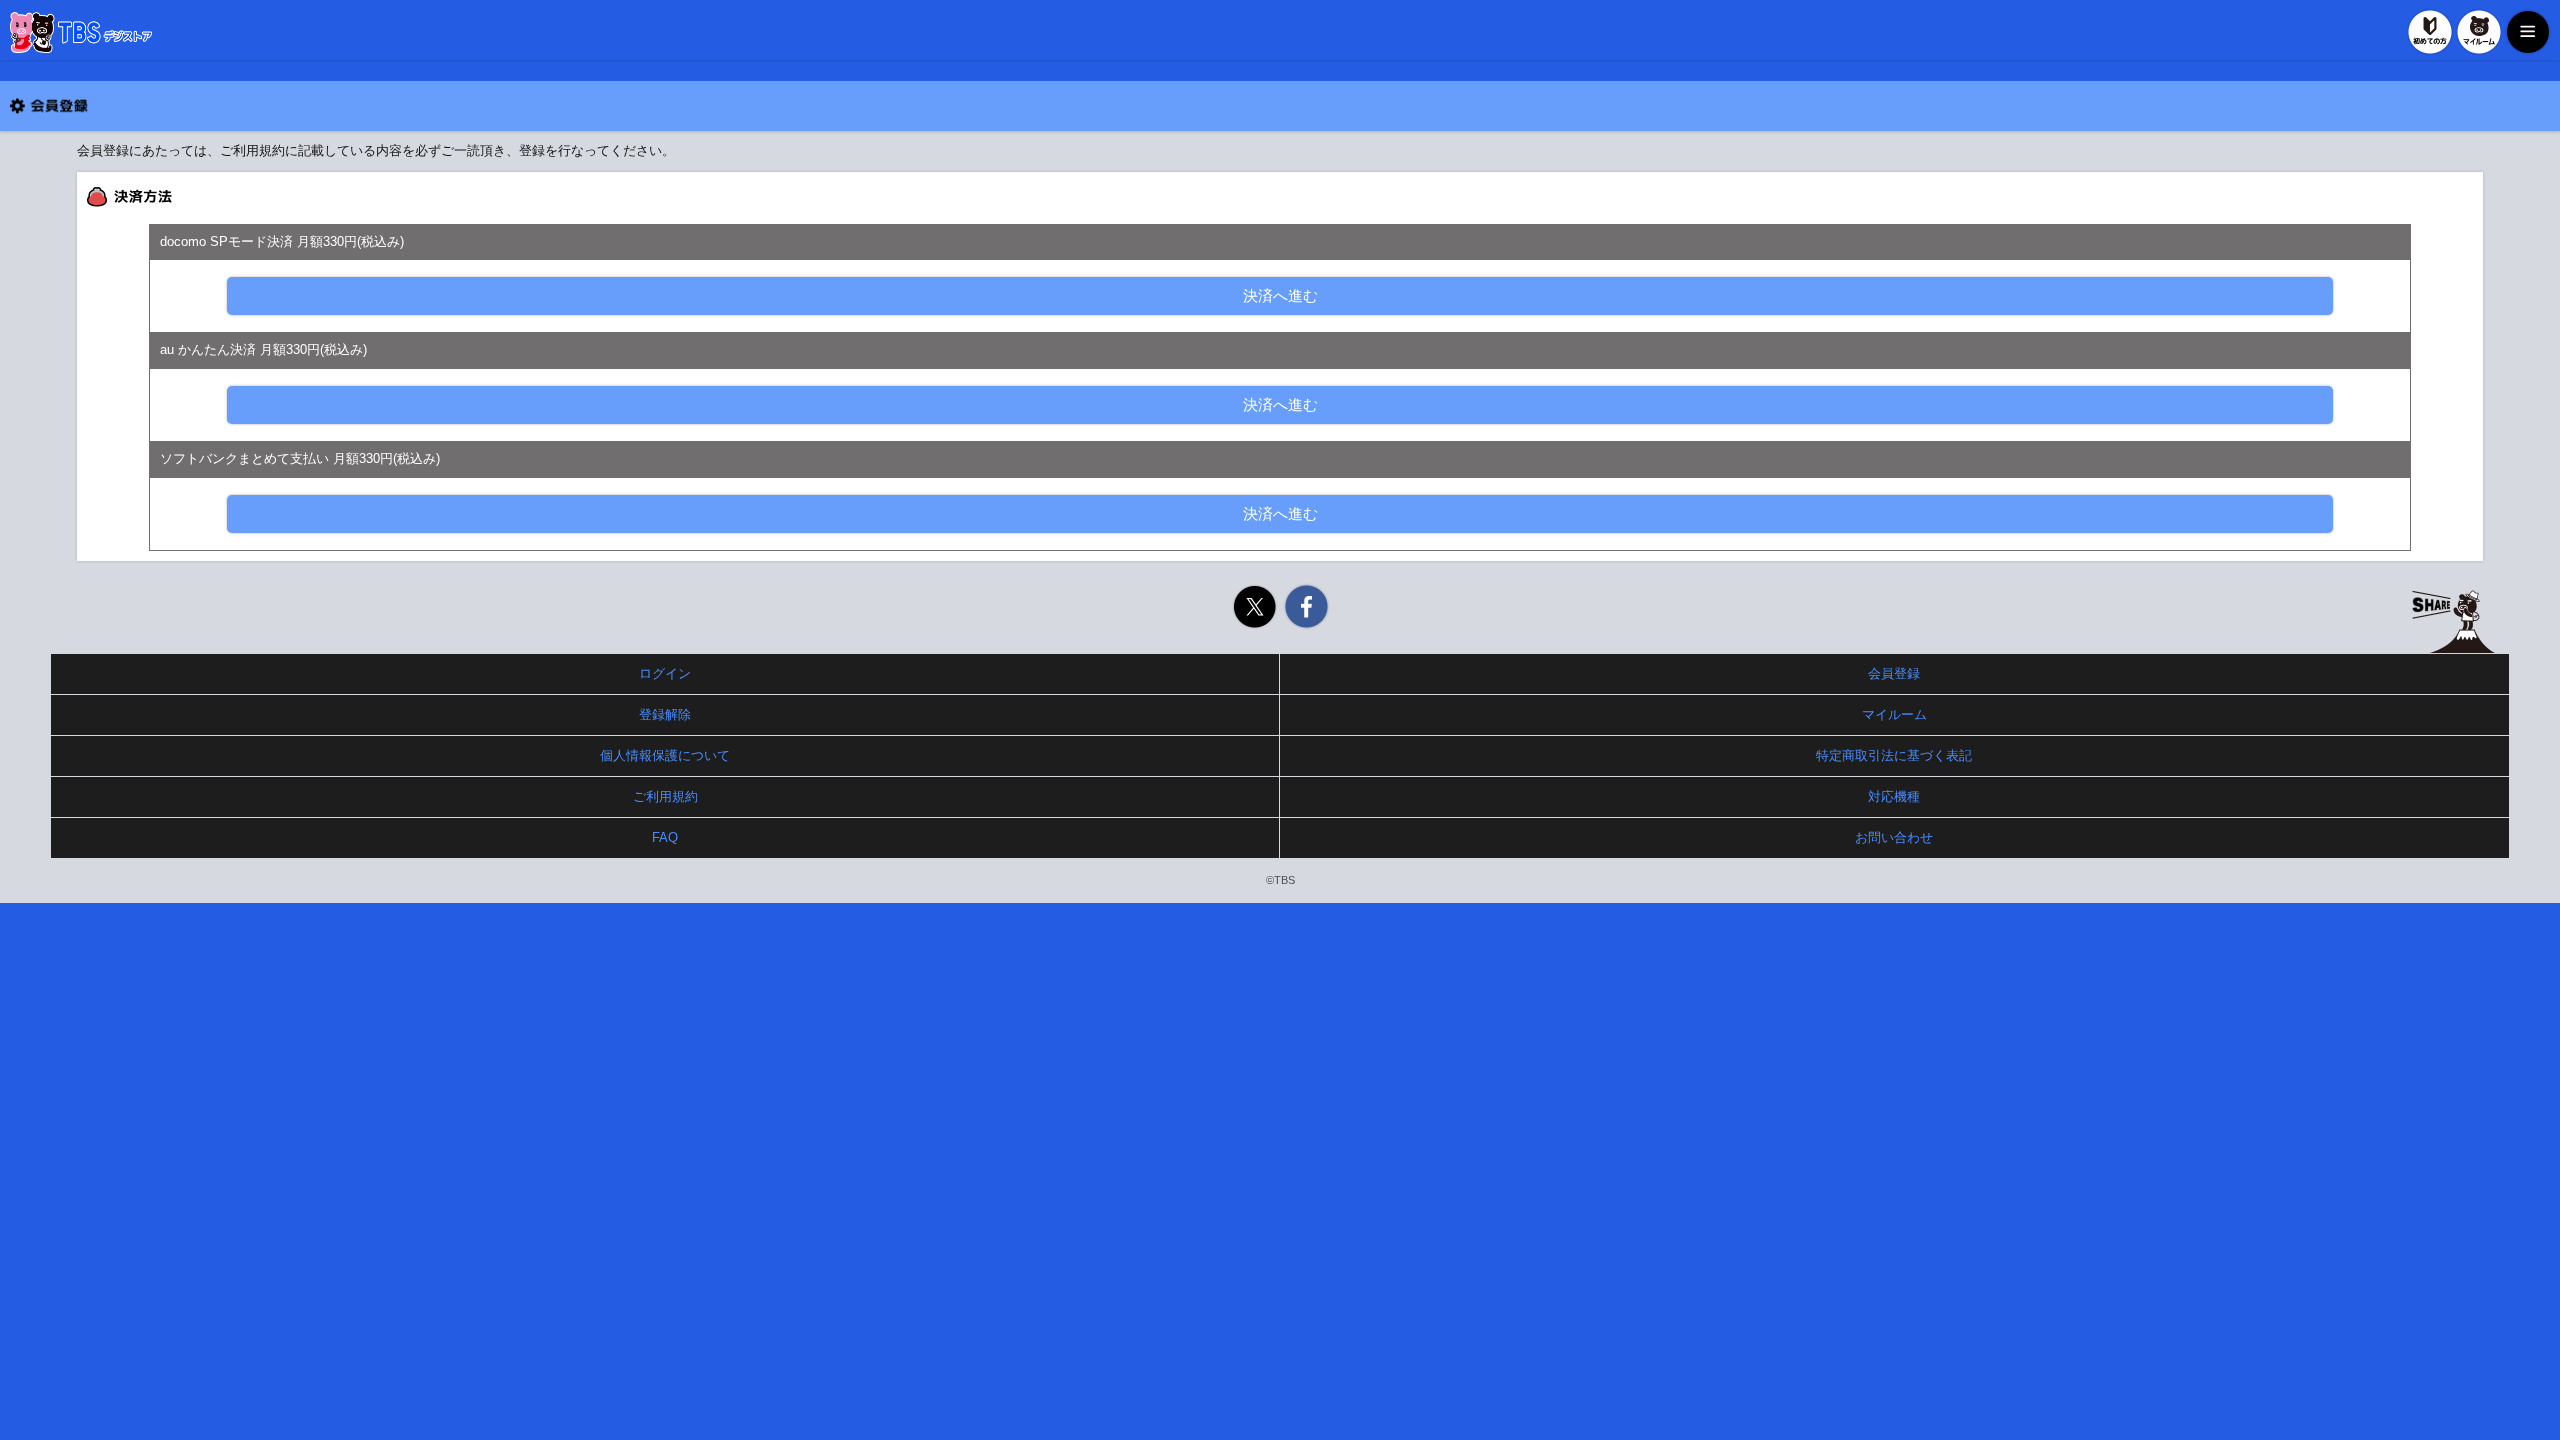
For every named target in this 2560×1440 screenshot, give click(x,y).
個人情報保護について (665, 755)
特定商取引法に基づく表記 (1894, 755)
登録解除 (665, 714)
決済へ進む (1280, 295)
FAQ (665, 837)
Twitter (1254, 606)
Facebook (1306, 606)
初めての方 (2430, 32)
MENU (2528, 32)
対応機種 (1894, 796)
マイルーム (2479, 32)
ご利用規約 (665, 796)
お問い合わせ (1894, 837)
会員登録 (1894, 673)
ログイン (665, 673)
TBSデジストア (81, 32)
